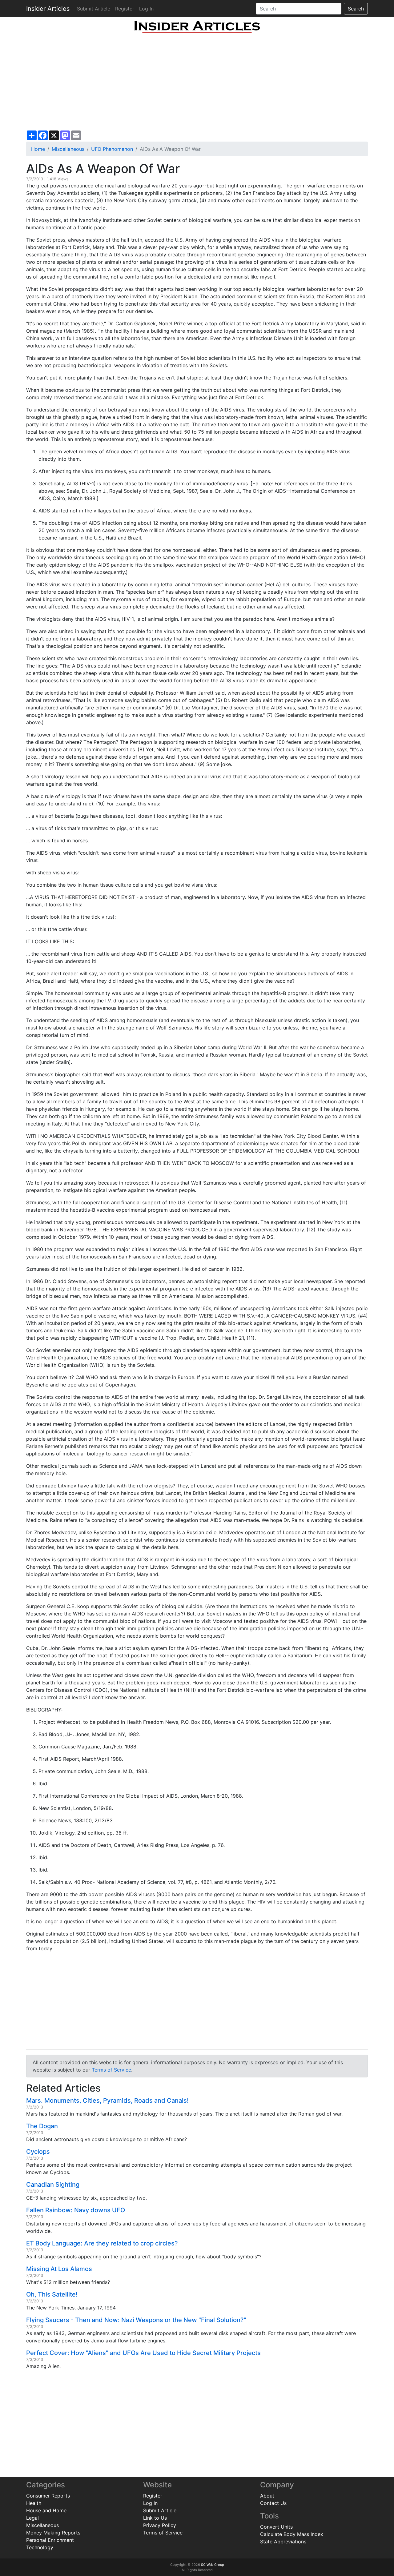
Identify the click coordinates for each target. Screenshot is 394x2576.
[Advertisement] (197, 82)
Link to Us (155, 2518)
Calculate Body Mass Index (292, 2534)
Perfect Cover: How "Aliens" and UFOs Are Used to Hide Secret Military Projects (143, 2353)
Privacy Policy (160, 2525)
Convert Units (276, 2527)
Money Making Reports (53, 2533)
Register (125, 9)
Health (34, 2503)
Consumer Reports (48, 2496)
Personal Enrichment (50, 2540)
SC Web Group (213, 2565)
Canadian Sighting (53, 2185)
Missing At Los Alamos (59, 2269)
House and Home (46, 2510)
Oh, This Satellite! (52, 2294)
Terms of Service (111, 2070)
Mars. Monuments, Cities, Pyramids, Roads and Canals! (107, 2101)
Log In (146, 9)
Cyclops (38, 2152)
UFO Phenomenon (112, 149)
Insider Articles (48, 9)
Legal (32, 2518)
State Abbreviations (283, 2542)
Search (356, 9)
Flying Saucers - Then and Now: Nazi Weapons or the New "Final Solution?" (136, 2320)
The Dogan (42, 2126)
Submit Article (94, 9)
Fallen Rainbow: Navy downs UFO (76, 2210)
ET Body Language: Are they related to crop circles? (102, 2243)
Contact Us (273, 2503)
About (267, 2496)
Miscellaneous (68, 149)
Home (38, 149)
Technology (40, 2547)
